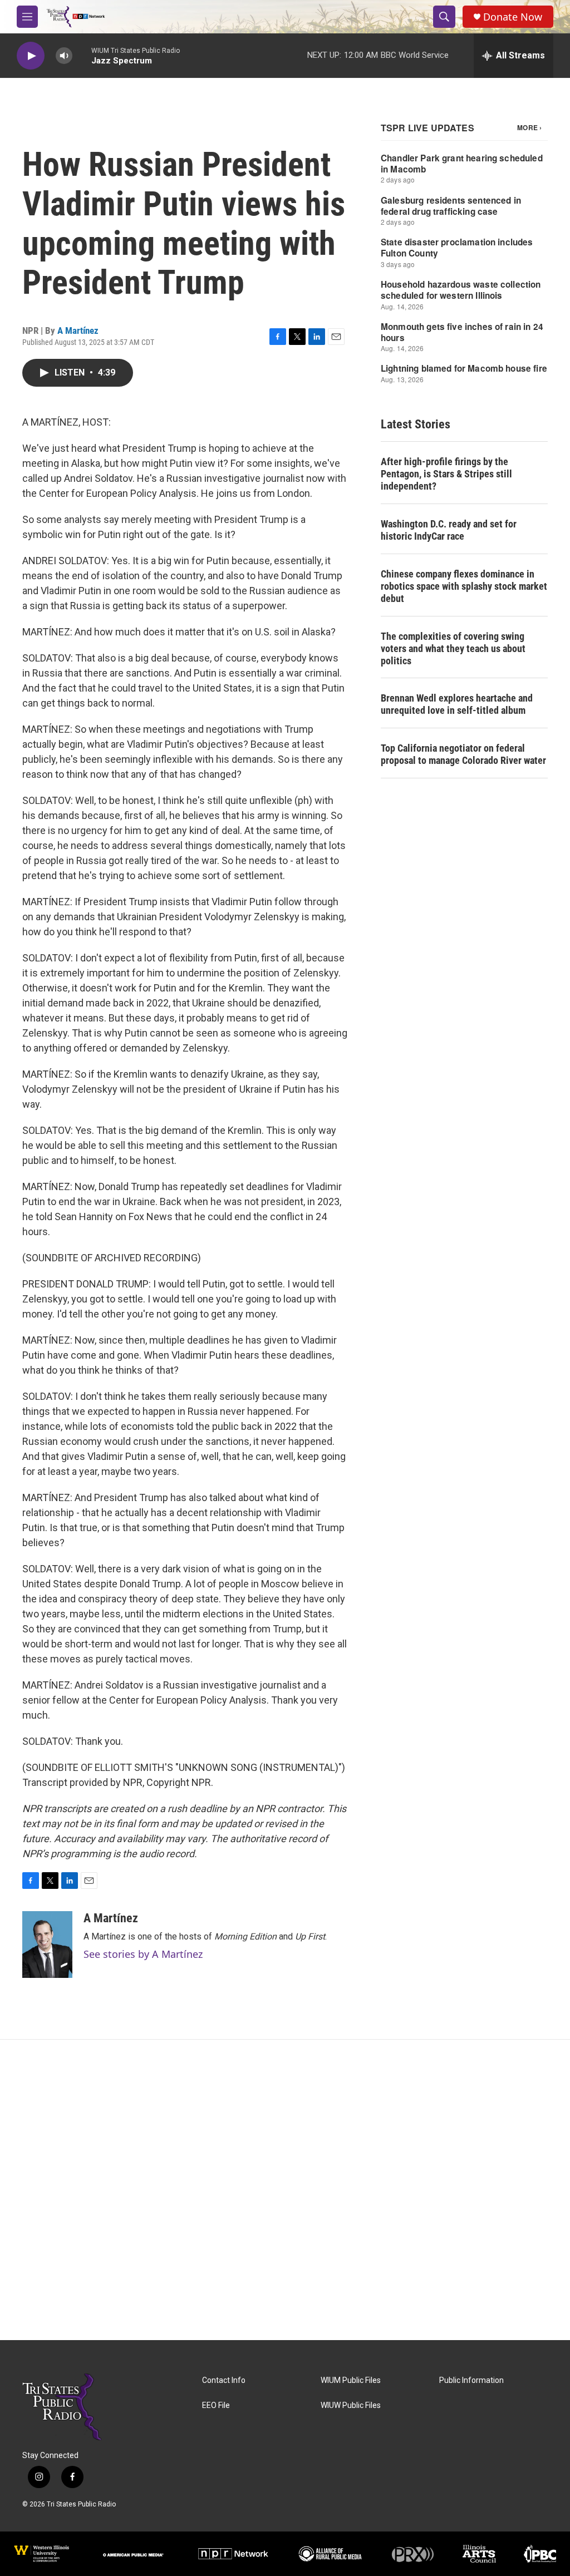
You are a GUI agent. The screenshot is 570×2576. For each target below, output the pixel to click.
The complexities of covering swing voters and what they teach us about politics (453, 648)
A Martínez (78, 330)
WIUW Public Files (351, 2405)
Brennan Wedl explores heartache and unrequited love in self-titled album (457, 704)
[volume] (64, 56)
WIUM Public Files (351, 2380)
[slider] (82, 55)
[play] (31, 56)
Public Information (471, 2380)
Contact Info (224, 2380)
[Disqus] (285, 2190)
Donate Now (513, 17)
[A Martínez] (47, 1945)
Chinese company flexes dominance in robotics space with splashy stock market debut (464, 586)
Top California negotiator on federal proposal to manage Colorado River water (463, 754)
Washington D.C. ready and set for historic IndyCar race (449, 530)
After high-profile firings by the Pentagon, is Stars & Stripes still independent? (446, 474)
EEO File (216, 2405)
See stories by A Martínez (143, 1954)
